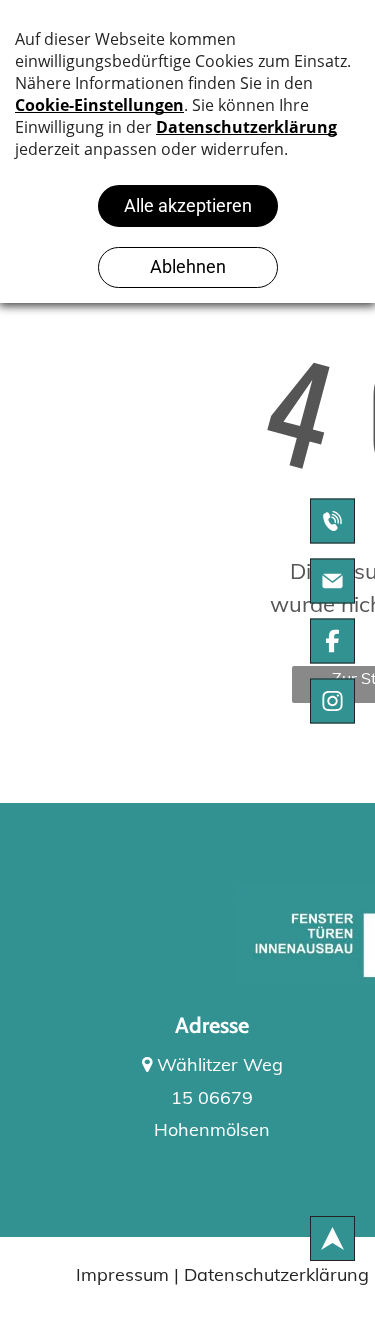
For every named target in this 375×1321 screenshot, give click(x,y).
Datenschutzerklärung (276, 1274)
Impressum (122, 1274)
